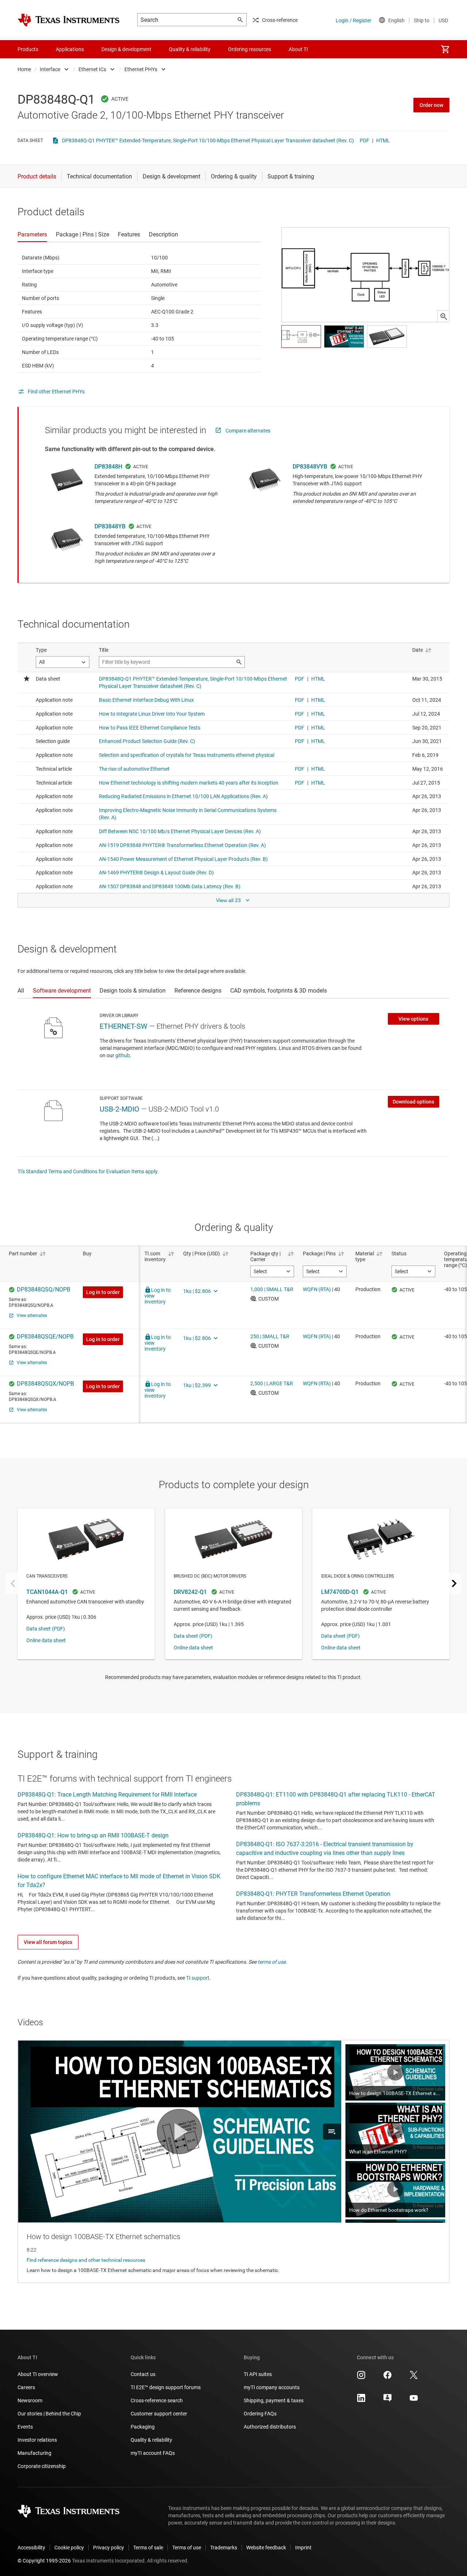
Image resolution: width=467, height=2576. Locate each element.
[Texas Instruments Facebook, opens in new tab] (387, 2377)
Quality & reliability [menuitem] (190, 49)
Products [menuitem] (28, 49)
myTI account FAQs (153, 2453)
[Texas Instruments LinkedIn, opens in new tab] (361, 2400)
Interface (50, 69)
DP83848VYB (310, 467)
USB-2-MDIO (119, 1109)
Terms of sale (148, 2548)
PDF (364, 140)
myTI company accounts (272, 2387)
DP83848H (108, 467)
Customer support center (159, 2414)
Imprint (303, 2548)
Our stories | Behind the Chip (49, 2414)
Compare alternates (248, 431)
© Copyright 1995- (44, 2561)
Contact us (143, 2374)
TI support (198, 1978)
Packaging (143, 2427)
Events (25, 2427)
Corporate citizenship (42, 2466)
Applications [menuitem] (70, 49)
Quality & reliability (151, 2440)
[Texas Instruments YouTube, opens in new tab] (414, 2400)
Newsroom (30, 2400)
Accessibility (31, 2548)
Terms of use (187, 2548)
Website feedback (266, 2548)
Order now (431, 105)
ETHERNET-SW (123, 1026)
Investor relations (37, 2440)
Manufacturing (34, 2453)
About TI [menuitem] (298, 49)
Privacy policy (109, 2548)
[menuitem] (445, 49)
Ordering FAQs (260, 2414)
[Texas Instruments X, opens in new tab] (414, 2377)
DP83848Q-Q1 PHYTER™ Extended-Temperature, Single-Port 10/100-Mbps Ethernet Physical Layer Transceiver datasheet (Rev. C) (208, 140)
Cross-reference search (157, 2400)
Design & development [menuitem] (126, 49)
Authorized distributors (270, 2427)
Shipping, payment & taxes (274, 2400)
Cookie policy (69, 2548)
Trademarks (224, 2548)
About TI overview (38, 2374)
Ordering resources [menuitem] (250, 49)
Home (24, 69)
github (123, 1055)
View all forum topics (48, 1942)
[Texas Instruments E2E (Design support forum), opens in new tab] (387, 2400)
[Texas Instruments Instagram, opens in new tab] (361, 2377)
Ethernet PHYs (141, 69)
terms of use (272, 1962)
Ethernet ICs (92, 69)
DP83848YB (110, 526)
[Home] (69, 20)
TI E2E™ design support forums (166, 2387)
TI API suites (258, 2374)
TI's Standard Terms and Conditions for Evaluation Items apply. (88, 1171)
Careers (26, 2387)
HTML (383, 140)
